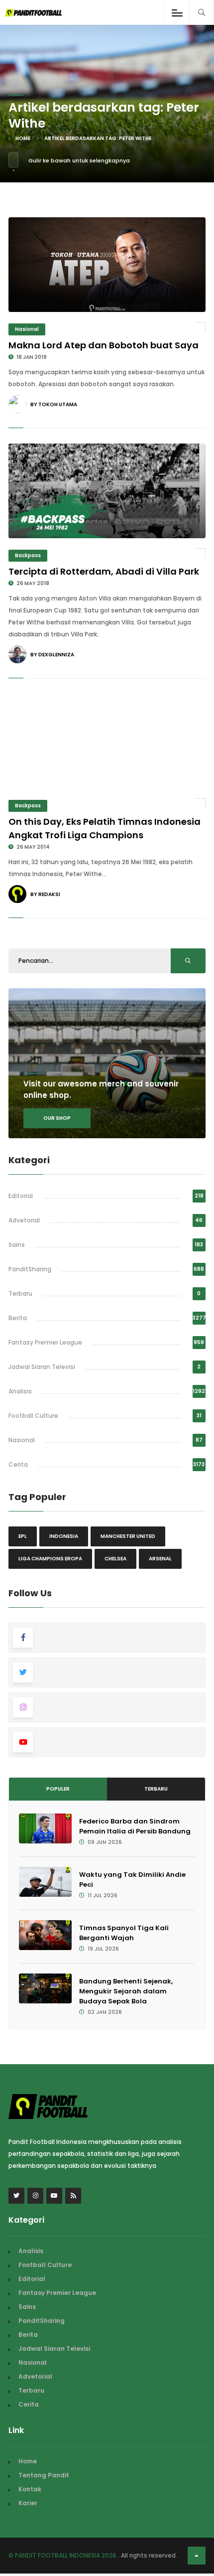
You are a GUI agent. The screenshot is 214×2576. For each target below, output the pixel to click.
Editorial (21, 1196)
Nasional (27, 329)
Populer (58, 1789)
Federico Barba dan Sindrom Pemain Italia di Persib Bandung (135, 1826)
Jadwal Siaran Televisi (42, 1367)
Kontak (30, 2489)
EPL (23, 1536)
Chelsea (115, 1559)
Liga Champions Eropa (50, 1559)
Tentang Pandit (44, 2475)
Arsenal (160, 1559)
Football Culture (33, 1416)
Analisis (20, 1391)
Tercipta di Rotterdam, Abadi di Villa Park (104, 571)
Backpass (28, 555)
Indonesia (64, 1536)
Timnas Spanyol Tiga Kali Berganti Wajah (124, 1933)
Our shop (57, 1118)
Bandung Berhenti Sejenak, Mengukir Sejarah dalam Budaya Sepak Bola (126, 1991)
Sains (17, 1245)
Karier (28, 2503)
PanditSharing (30, 1269)
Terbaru (20, 1293)
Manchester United (128, 1536)
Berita (18, 1318)
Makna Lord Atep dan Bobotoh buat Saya (104, 345)
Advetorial (24, 1220)
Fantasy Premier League (45, 1342)
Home (23, 138)
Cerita (18, 1464)
